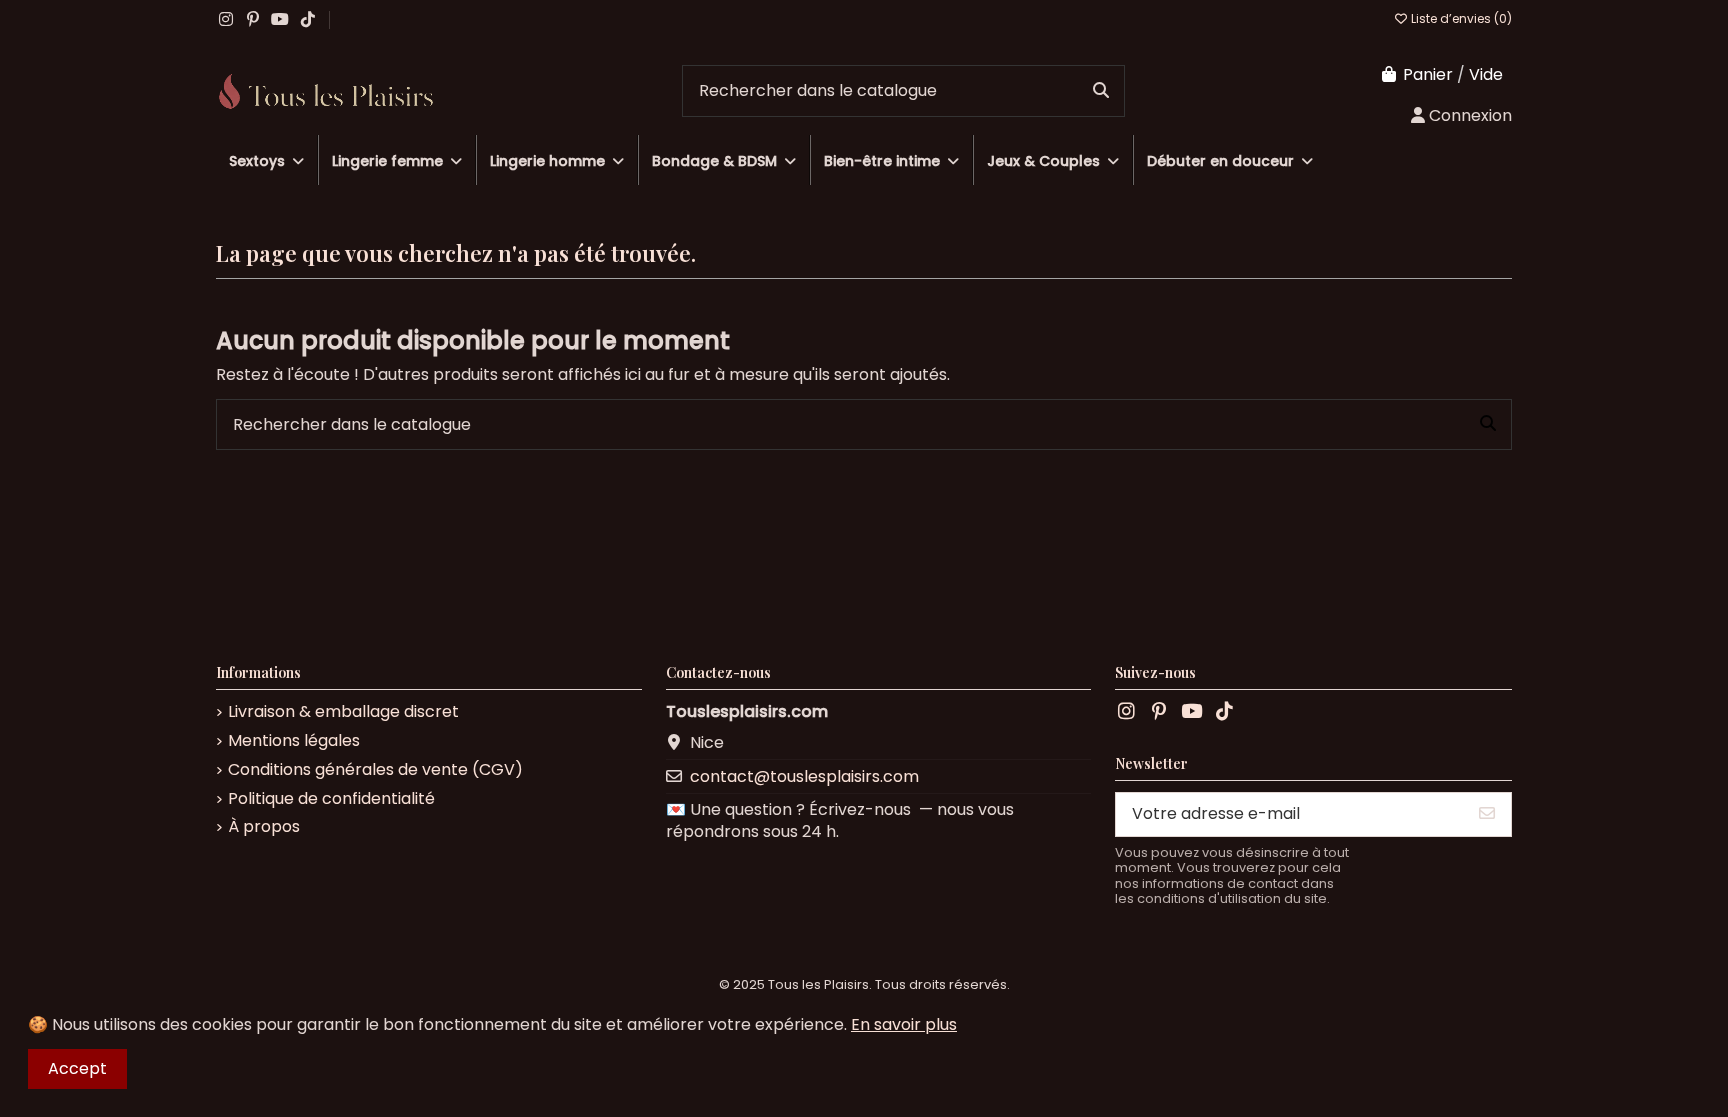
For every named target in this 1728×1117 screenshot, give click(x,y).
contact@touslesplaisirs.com (804, 776)
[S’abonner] (1487, 814)
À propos (264, 827)
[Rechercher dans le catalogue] (1101, 91)
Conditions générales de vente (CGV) (375, 770)
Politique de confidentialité (331, 799)
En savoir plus (904, 1024)
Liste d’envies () (1460, 18)
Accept (77, 1068)
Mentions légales (294, 741)
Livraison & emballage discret (343, 712)
